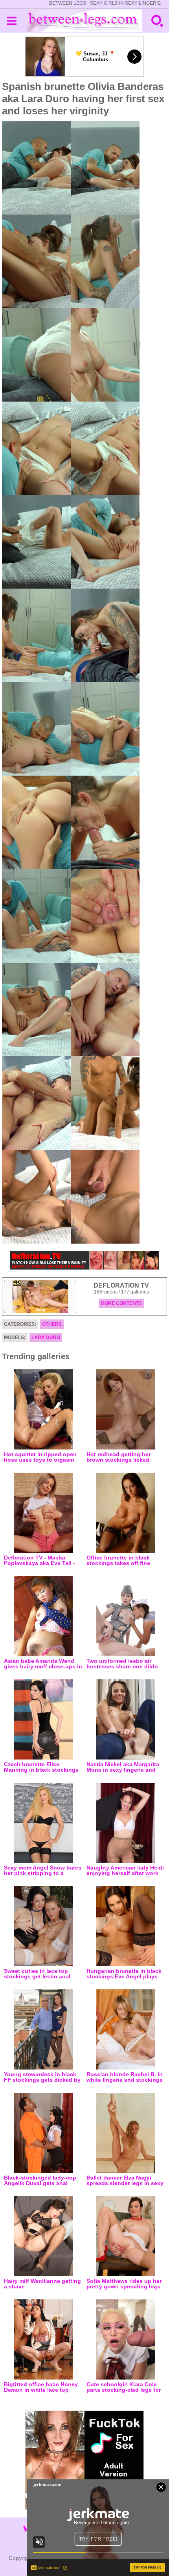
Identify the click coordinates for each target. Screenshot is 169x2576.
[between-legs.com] (85, 21)
